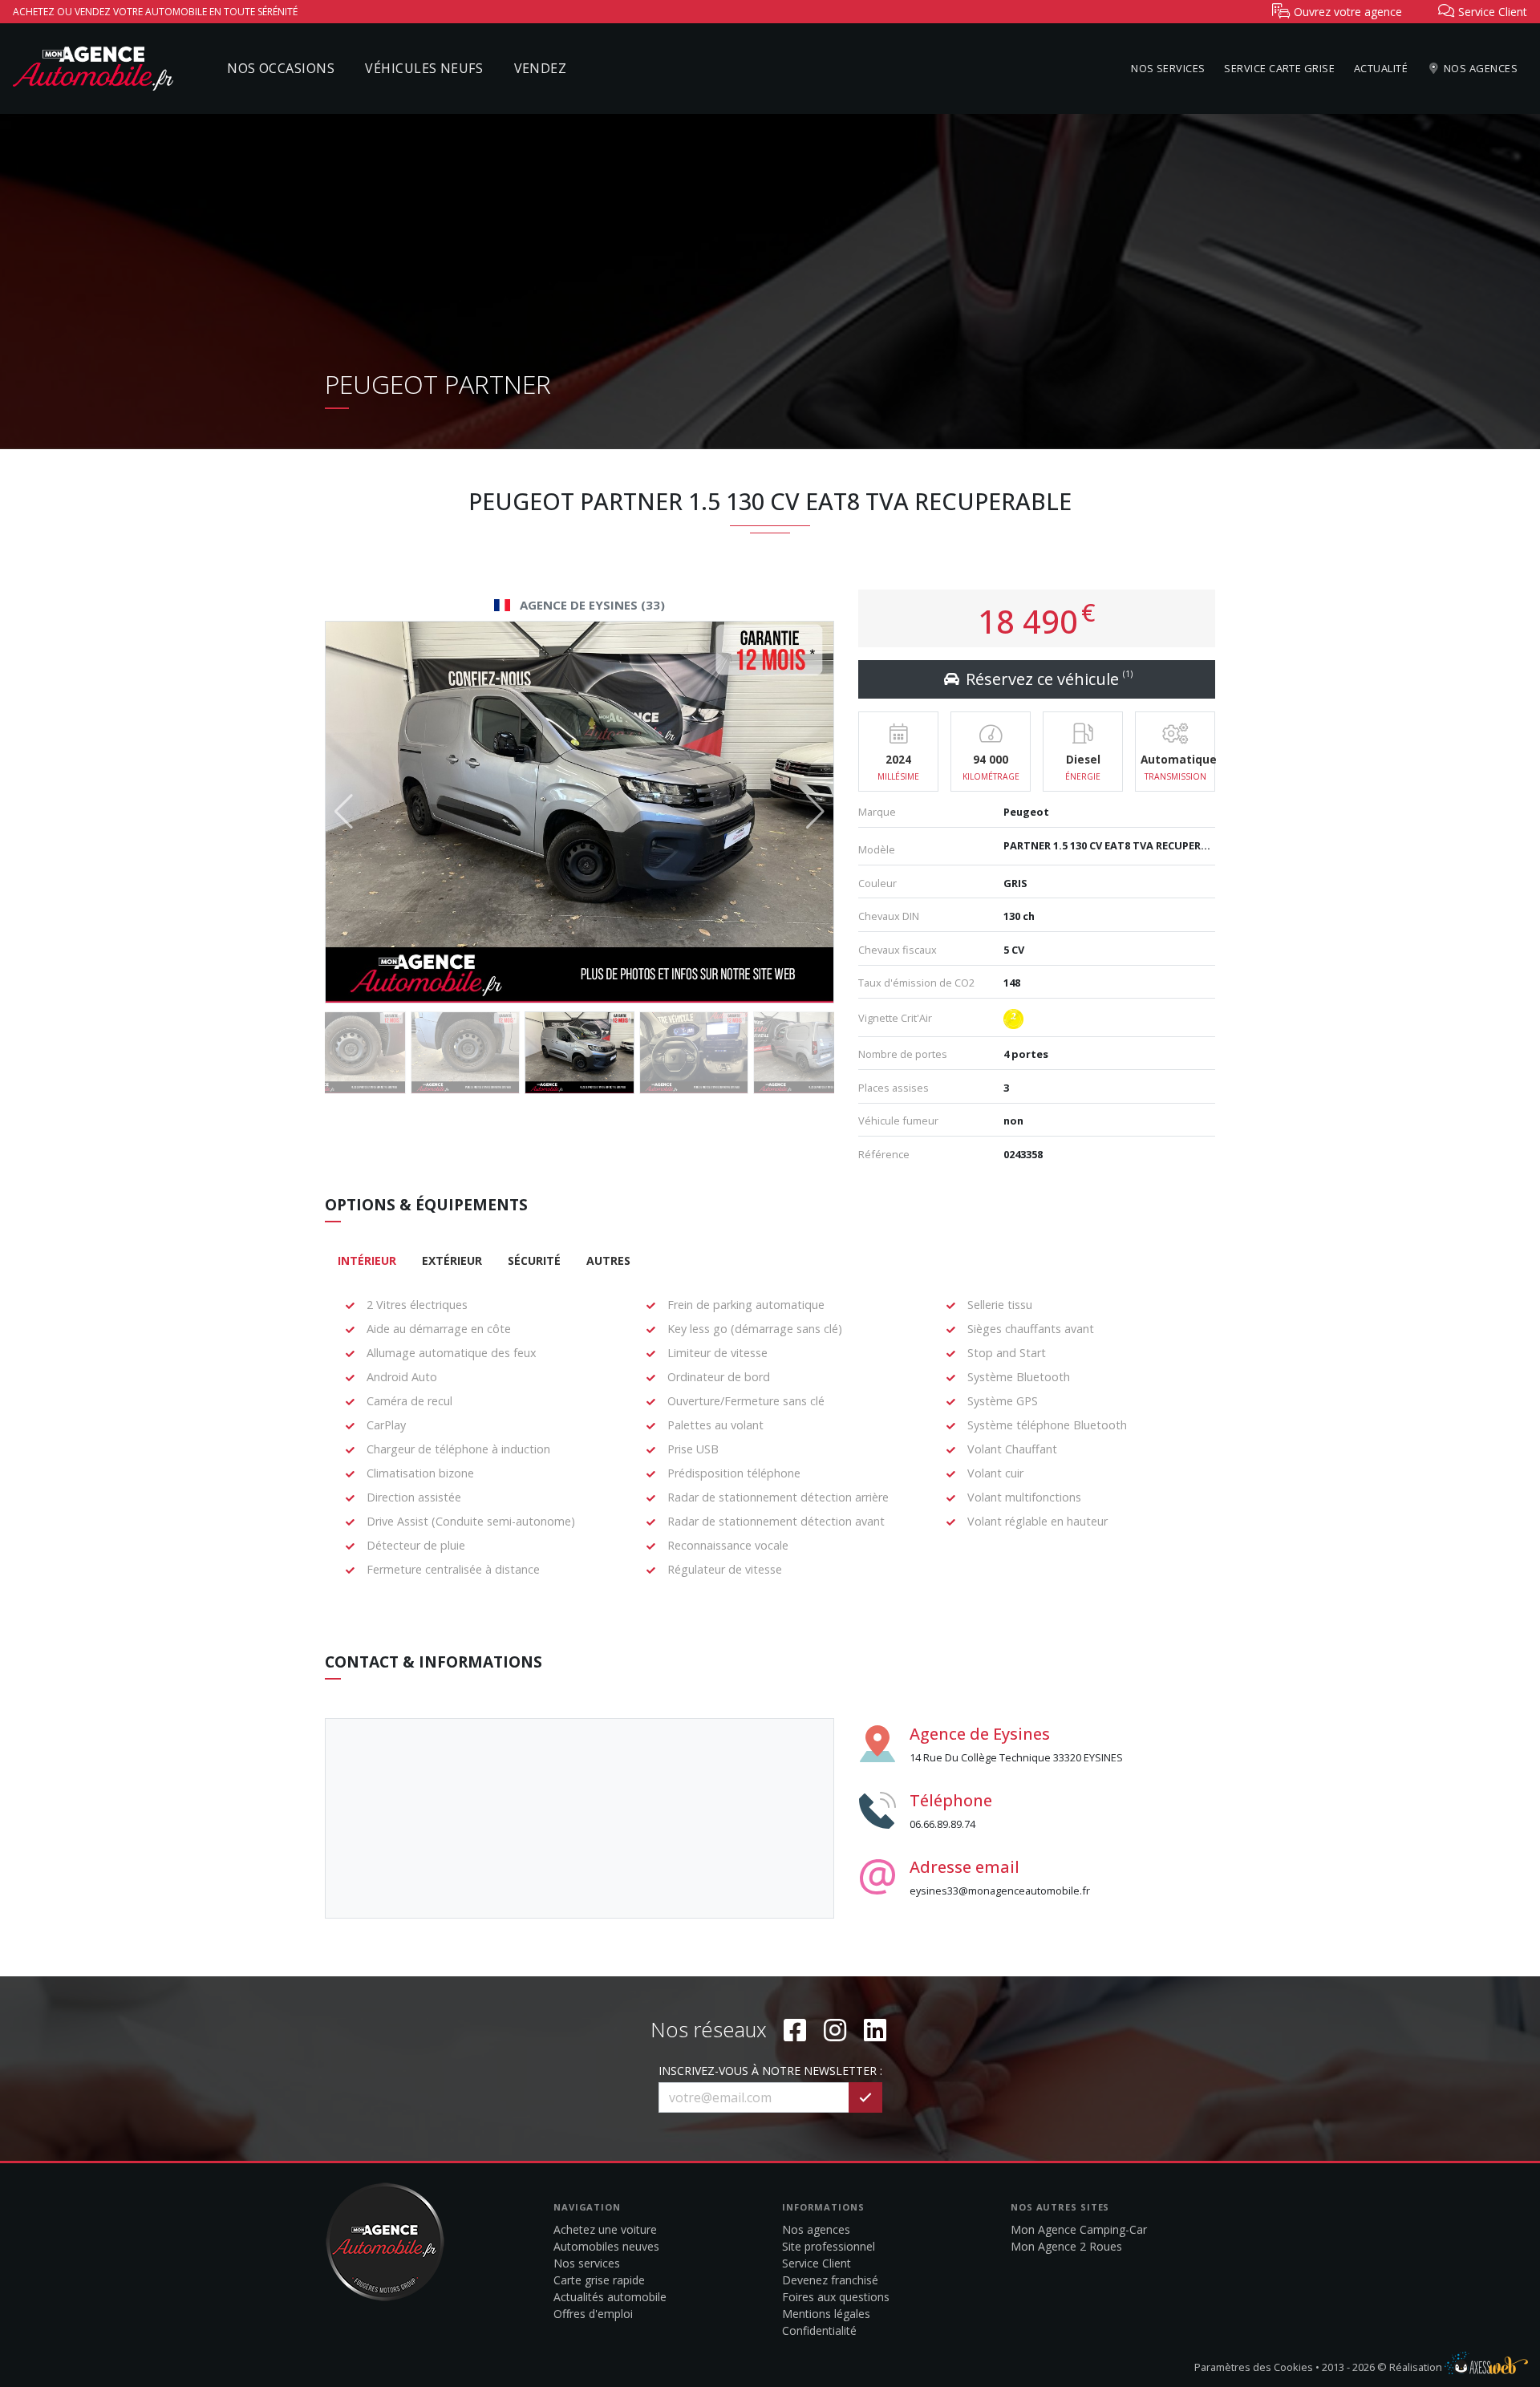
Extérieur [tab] (452, 1260)
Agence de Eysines (980, 1734)
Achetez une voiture (605, 2229)
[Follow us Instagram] (835, 2030)
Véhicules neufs (424, 68)
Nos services (1168, 68)
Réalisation (1417, 2367)
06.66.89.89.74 (942, 1824)
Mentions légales (826, 2314)
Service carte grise (1279, 68)
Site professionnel (829, 2246)
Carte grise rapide (599, 2280)
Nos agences (1479, 68)
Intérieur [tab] (367, 1260)
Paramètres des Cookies (1254, 2367)
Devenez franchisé (830, 2280)
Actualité (1381, 68)
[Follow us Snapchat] (875, 2030)
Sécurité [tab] (534, 1260)
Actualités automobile (610, 2297)
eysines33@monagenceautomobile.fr (1000, 1891)
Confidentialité (819, 2330)
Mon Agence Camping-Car (1079, 2229)
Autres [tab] (608, 1260)
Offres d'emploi (593, 2314)
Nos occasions (281, 68)
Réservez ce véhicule (1047, 679)
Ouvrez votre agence (1346, 12)
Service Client (817, 2263)
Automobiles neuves (606, 2246)
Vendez (541, 68)
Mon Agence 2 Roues (1066, 2246)
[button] (815, 812)
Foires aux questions (836, 2297)
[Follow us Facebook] (795, 2030)
